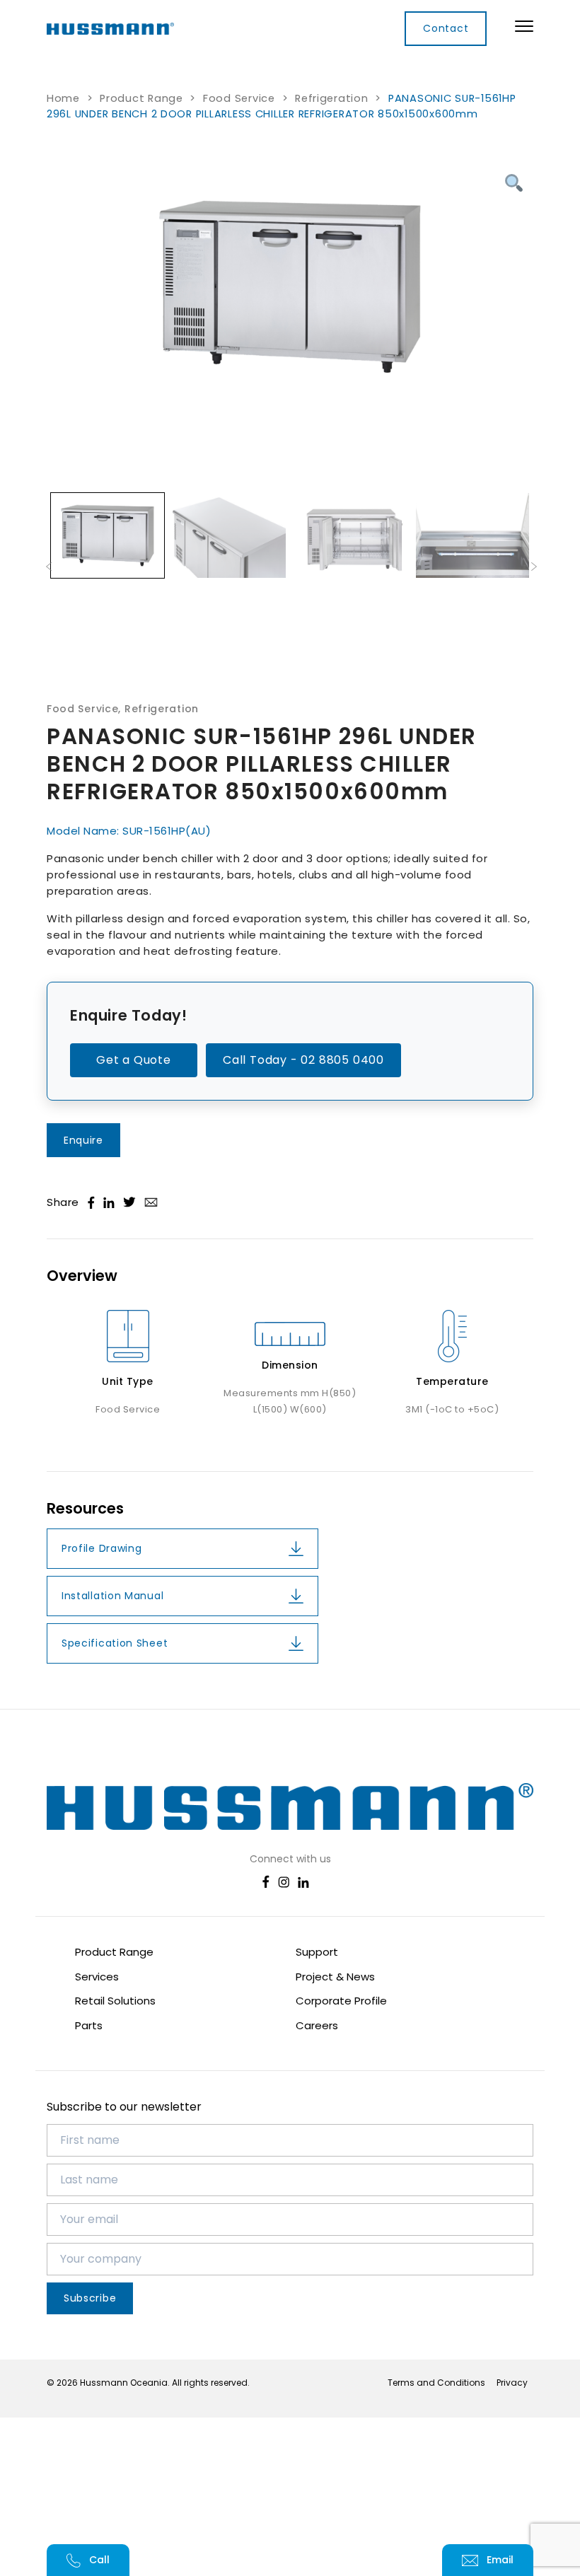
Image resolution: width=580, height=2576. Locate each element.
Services (97, 1977)
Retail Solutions (115, 2001)
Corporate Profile (341, 2001)
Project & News (335, 1977)
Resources (85, 1509)
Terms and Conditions (436, 2383)
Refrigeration (332, 98)
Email (500, 2560)
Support (317, 1952)
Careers (317, 2025)
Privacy (512, 2383)
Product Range (141, 98)
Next (534, 565)
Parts (89, 2025)
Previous (49, 565)
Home (63, 98)
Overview (82, 1276)
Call (99, 2560)
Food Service (239, 98)
